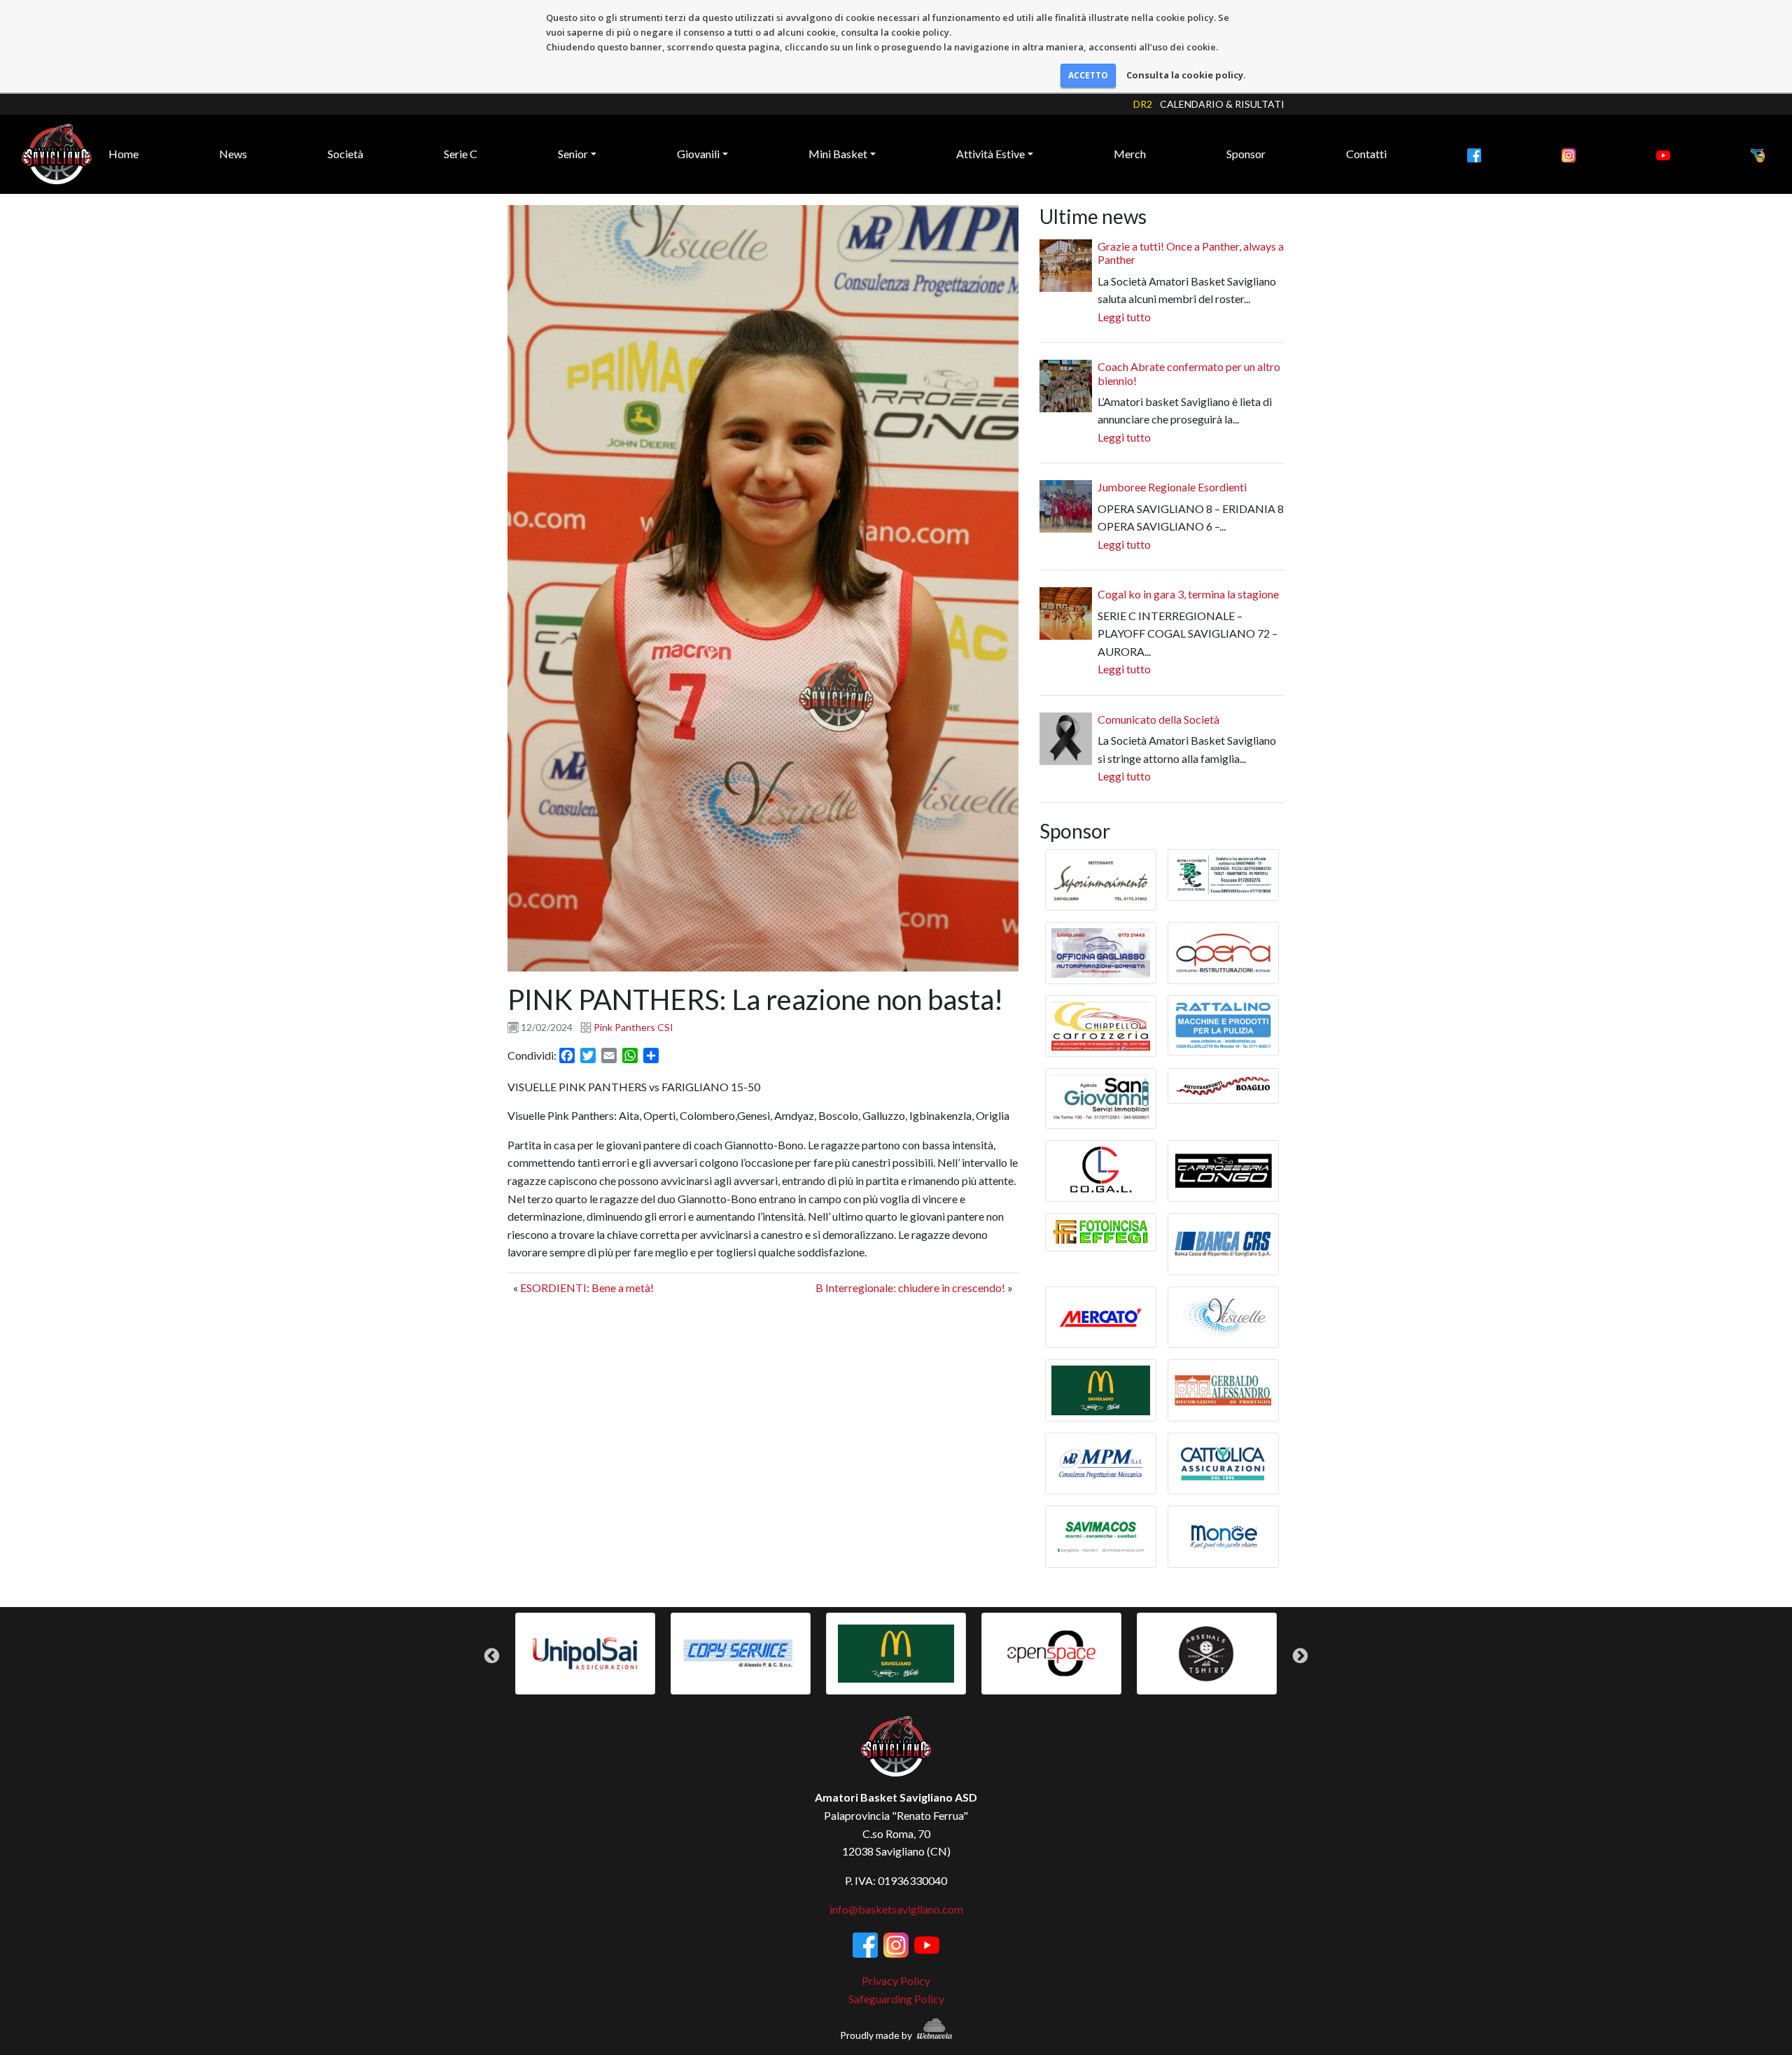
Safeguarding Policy (896, 1999)
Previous (492, 1656)
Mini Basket (838, 154)
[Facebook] (1474, 154)
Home (124, 154)
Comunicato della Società (1158, 719)
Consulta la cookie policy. (1186, 75)
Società (345, 154)
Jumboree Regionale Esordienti (1172, 487)
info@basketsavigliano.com (896, 1909)
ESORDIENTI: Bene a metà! (587, 1288)
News (233, 154)
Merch (1130, 154)
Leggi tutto (1124, 317)
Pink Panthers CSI (633, 1027)
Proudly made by (877, 2035)
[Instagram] (1569, 154)
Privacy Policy (896, 1980)
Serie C (461, 154)
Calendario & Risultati (1222, 104)
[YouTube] (1663, 154)
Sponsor (1246, 154)
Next (1300, 1656)
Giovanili (698, 154)
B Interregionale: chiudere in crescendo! (910, 1288)
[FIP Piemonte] (1758, 154)
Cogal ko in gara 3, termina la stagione (1188, 594)
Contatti (1366, 154)
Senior (573, 154)
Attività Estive (990, 154)
